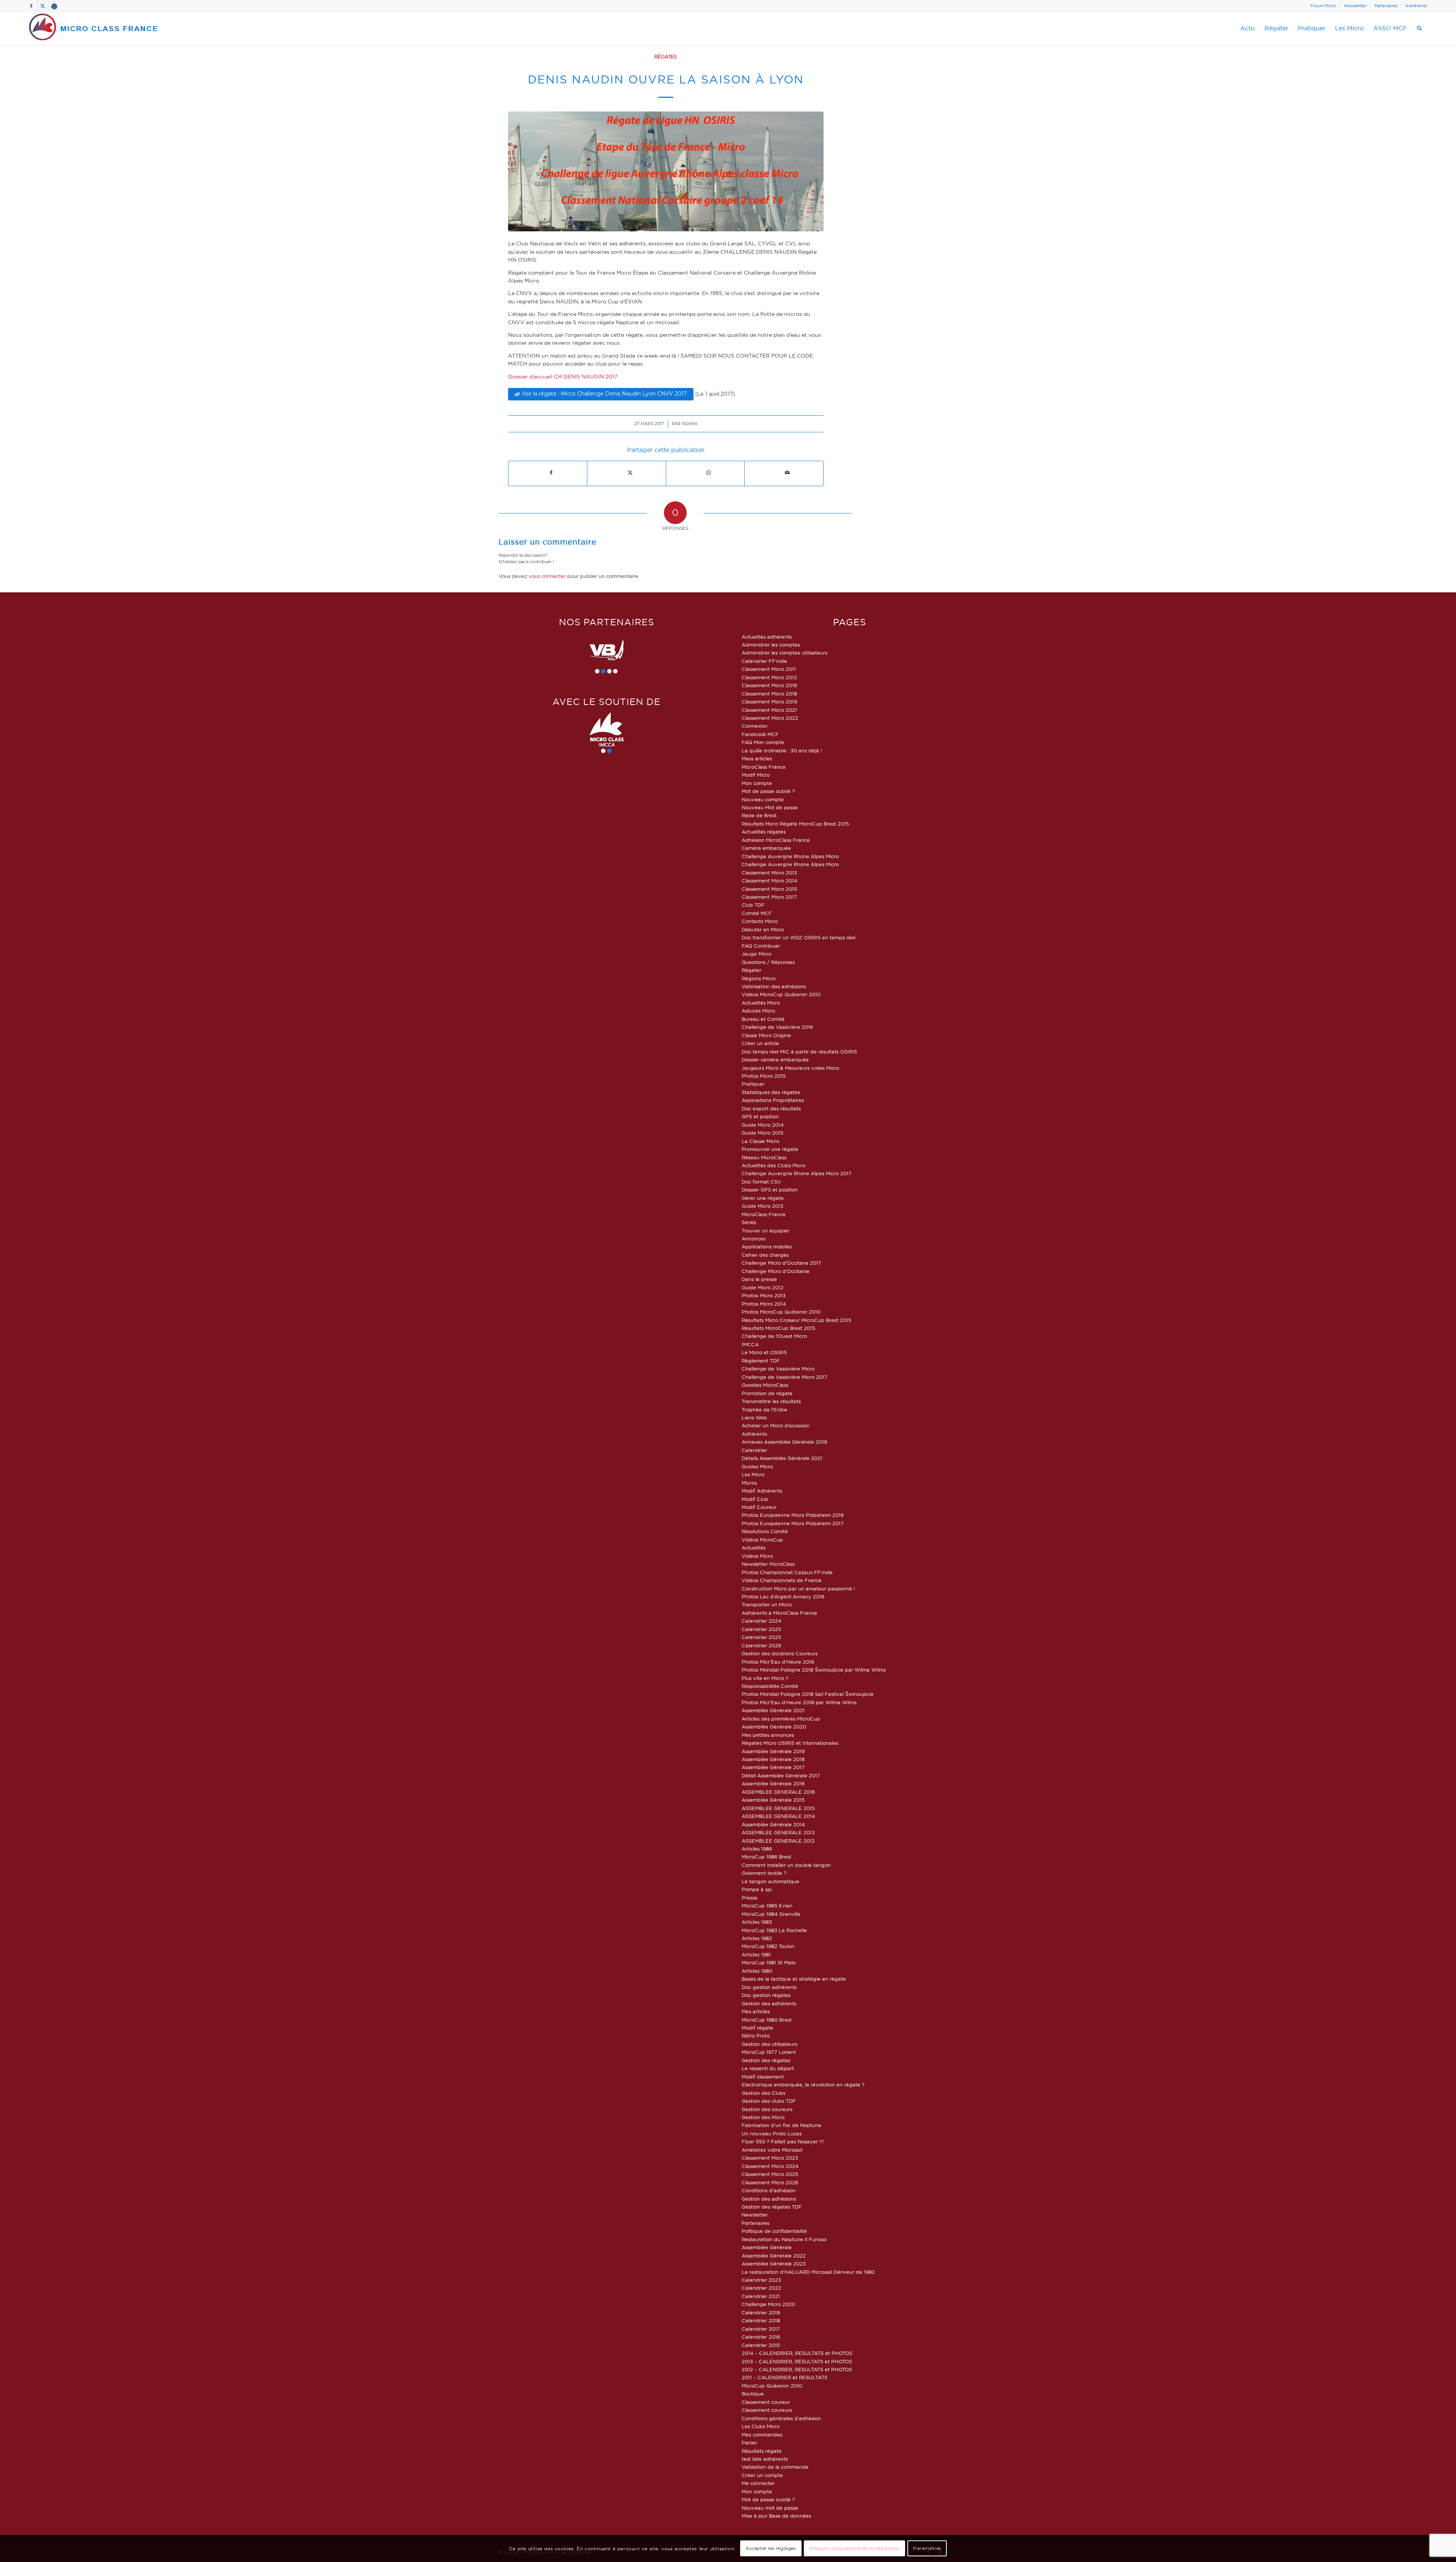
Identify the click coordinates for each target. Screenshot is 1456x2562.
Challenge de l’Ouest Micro (774, 1336)
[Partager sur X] (630, 473)
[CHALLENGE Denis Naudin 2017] (666, 171)
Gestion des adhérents (769, 2003)
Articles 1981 (756, 1954)
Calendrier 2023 (761, 2280)
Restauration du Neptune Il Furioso (784, 2239)
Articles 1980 (757, 1971)
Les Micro (753, 1474)
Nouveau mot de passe (770, 2508)
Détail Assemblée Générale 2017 (781, 1776)
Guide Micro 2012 (763, 1287)
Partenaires (1386, 6)
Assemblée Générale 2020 (774, 1727)
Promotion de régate (767, 1393)
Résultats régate (762, 2451)
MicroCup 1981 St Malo (769, 1962)
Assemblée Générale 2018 (773, 1759)
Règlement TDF (761, 1361)
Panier (749, 2443)
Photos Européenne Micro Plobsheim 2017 (793, 1523)
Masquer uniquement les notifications (854, 2549)
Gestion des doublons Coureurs (780, 1653)
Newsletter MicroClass (768, 1564)
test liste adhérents (765, 2459)
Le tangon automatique (770, 1881)
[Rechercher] (1419, 28)
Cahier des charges (765, 1255)
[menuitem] (1323, 6)
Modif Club (755, 1499)
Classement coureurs (767, 2410)
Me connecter (758, 2483)
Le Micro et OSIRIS (764, 1352)
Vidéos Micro (757, 1556)
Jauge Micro (756, 954)
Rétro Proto (756, 2036)
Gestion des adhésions (769, 2199)
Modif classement (763, 2077)
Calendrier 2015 (761, 2345)
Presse (750, 1898)
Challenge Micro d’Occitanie (776, 1271)
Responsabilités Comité (770, 1686)
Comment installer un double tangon (786, 1865)
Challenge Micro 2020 (768, 2304)
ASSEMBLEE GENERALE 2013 (778, 1832)
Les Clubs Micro (761, 2426)
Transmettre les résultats (771, 1401)
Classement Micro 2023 (770, 2158)
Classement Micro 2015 (769, 889)
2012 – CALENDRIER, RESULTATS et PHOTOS (797, 2369)
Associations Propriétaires (773, 1100)
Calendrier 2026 (761, 1645)
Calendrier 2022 (761, 2288)
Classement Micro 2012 (769, 677)
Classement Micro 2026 (770, 2182)
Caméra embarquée (766, 848)
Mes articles (756, 2011)
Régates (666, 57)
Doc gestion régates (766, 1995)
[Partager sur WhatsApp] (709, 473)
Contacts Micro (760, 921)
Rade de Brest (759, 815)
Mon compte (757, 783)
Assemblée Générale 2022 (774, 2256)
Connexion (755, 726)
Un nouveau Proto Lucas (772, 2133)
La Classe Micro (760, 1141)
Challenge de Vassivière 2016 (777, 1027)
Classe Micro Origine (766, 1035)
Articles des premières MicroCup (781, 1719)
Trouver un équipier (766, 1231)
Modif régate (757, 2028)
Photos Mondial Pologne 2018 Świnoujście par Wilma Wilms (814, 1670)
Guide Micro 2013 (763, 1206)
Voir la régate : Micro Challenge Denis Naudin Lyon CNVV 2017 (604, 394)
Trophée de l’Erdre (764, 1410)
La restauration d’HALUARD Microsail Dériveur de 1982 (808, 2272)
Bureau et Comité (763, 1019)
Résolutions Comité (765, 1531)
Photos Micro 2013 (764, 1295)
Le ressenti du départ (768, 2068)
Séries (749, 1222)
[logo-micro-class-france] (94, 28)
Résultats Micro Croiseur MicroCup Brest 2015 (796, 1320)
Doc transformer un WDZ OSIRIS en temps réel (799, 937)
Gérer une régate (763, 1198)
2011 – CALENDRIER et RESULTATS (784, 2377)
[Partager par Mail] (787, 473)
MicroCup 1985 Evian (767, 1906)
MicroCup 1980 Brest (767, 2020)
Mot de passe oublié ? (768, 791)
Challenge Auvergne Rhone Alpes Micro (790, 856)
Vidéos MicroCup (762, 1540)
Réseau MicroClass (764, 1157)
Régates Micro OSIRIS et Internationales (790, 1743)
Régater (752, 970)
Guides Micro (757, 1466)
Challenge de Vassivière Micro (778, 1369)
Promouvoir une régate (770, 1149)
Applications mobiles (767, 1246)
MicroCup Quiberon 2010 (772, 2386)
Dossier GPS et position (770, 1190)
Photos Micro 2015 (764, 1076)
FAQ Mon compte (763, 742)
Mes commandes (762, 2435)
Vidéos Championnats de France (782, 1580)
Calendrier (754, 1450)
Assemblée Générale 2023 (774, 2264)
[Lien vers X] (43, 6)
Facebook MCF (760, 734)
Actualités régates (764, 832)
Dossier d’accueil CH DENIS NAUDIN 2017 (563, 377)
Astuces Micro (758, 1011)
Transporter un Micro (767, 1604)
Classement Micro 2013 (769, 873)
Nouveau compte (763, 799)
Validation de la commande (775, 2467)
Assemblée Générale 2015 (773, 1800)
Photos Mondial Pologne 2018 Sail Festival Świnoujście (808, 1694)
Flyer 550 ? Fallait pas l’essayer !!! (783, 2141)
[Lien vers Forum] (54, 6)
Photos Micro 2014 (764, 1304)
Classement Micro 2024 (770, 2166)
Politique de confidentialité (774, 2231)
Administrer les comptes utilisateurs (784, 653)
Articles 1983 (757, 1922)
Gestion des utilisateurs (770, 2044)
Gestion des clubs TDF (769, 2101)
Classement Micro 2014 (770, 881)
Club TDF (753, 905)
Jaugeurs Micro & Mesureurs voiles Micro (790, 1068)
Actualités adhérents (767, 637)
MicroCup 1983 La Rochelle (774, 1930)
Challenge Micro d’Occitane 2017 (781, 1263)
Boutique (753, 2394)
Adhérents (1416, 6)
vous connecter (547, 576)
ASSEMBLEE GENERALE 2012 (778, 1841)
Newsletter (1355, 6)
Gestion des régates (766, 2060)
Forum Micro (1323, 6)
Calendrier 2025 (761, 1629)
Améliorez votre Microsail (772, 2150)
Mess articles (757, 758)
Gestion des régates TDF (772, 2207)
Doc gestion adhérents (769, 1987)
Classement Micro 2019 (769, 702)
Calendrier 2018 (761, 2320)
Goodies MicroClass (765, 1385)
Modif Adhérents (762, 1491)
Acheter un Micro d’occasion (776, 1425)
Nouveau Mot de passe (770, 807)
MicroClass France (764, 767)
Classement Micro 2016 (769, 685)
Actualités (754, 1548)
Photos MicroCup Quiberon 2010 (781, 1312)
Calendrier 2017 (761, 2329)
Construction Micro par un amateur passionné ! (798, 1589)
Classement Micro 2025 (770, 2174)
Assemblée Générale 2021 (773, 1710)
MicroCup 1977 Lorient (769, 2052)
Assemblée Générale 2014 (773, 1824)
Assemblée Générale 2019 (773, 1751)
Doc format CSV (761, 1182)
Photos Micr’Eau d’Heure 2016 (778, 1662)
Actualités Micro (761, 1003)
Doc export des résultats (771, 1108)
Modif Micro (756, 775)
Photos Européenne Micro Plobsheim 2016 (793, 1515)
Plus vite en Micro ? (765, 1678)
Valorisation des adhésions (774, 986)
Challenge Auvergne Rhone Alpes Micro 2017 (797, 1173)
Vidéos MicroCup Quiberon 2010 (781, 994)
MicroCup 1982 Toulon (768, 1946)
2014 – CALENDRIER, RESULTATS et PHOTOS (797, 2353)
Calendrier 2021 (761, 2296)
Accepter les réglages (771, 2549)
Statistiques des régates (771, 1092)
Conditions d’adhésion (769, 2190)
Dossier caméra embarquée (775, 1060)
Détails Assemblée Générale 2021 (782, 1458)
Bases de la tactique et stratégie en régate (794, 1979)
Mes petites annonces (768, 1735)
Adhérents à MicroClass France (779, 1613)
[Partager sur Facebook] (551, 473)
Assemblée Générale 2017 (773, 1767)
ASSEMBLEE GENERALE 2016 (778, 1792)
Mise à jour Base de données (776, 2516)
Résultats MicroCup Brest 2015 (778, 1328)
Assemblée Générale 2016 (773, 1783)
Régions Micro (759, 978)
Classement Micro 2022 (770, 718)
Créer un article (760, 1043)
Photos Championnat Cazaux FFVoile (787, 1572)
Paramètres (927, 2549)
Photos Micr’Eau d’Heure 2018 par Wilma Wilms (799, 1702)
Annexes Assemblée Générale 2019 (784, 1442)
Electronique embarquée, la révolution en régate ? (803, 2085)
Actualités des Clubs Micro (773, 1165)
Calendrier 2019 (761, 2312)
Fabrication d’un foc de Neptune (781, 2125)
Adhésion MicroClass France (776, 840)
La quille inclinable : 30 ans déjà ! (782, 750)
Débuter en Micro (763, 929)
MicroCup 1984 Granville (771, 1914)
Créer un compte (762, 2475)
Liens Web (754, 1418)
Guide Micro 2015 (763, 1133)
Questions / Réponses (768, 962)
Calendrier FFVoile (764, 661)
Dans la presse (759, 1279)
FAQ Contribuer (761, 946)
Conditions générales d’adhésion (781, 2418)
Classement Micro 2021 (769, 710)
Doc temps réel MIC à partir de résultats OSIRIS (799, 1052)
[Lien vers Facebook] (31, 6)
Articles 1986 (757, 1849)
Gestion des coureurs (767, 2109)
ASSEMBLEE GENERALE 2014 (778, 1816)
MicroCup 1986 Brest (766, 1857)
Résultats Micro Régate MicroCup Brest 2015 (795, 824)
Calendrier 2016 (761, 2337)
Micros (749, 1483)
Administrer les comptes (771, 645)
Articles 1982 (757, 1938)
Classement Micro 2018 (769, 694)
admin (689, 424)
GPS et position (760, 1116)
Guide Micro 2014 (763, 1125)
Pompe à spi (757, 1889)
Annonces (754, 1239)
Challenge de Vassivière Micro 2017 (784, 1377)
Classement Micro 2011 (769, 669)
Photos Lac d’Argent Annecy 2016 (783, 1597)
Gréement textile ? (764, 1873)
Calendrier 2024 (762, 1621)
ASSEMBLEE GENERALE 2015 (778, 1808)
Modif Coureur (759, 1507)
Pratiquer (753, 1084)
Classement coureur (766, 2402)
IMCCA (750, 1344)
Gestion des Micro (763, 2117)
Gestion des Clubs (763, 2093)
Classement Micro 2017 (769, 897)
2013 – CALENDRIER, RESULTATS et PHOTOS (797, 2361)
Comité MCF (757, 913)
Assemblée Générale (767, 2247)
